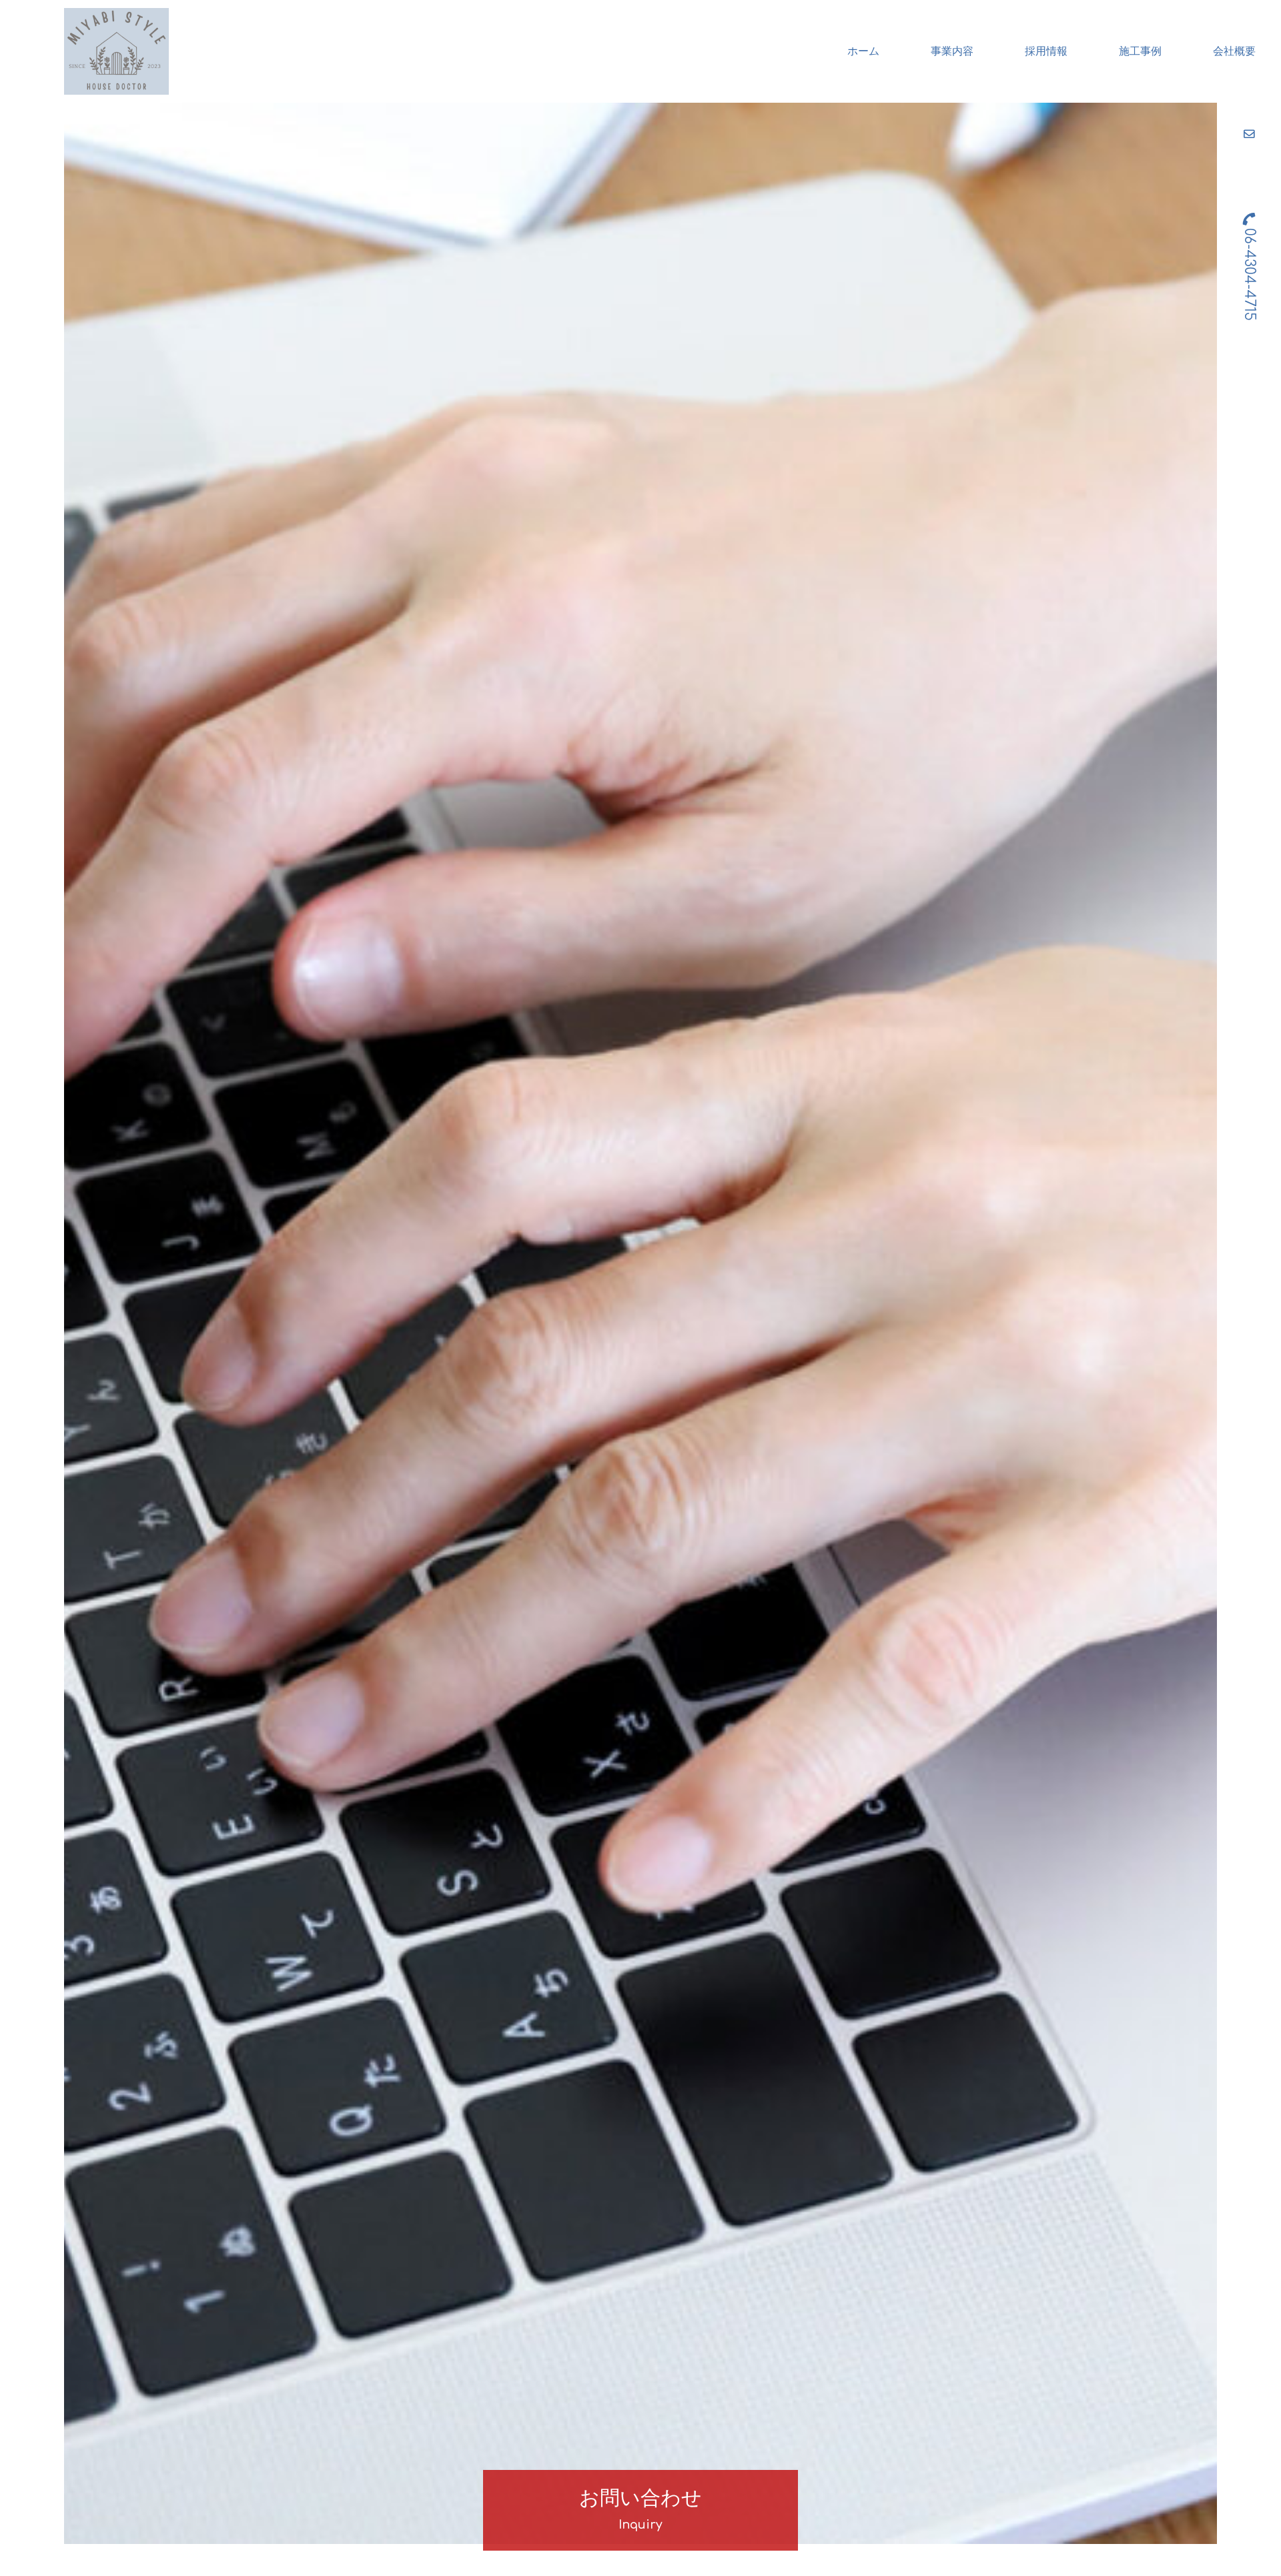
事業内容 (952, 51)
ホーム (863, 51)
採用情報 (1046, 51)
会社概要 (1234, 51)
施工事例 (1140, 51)
